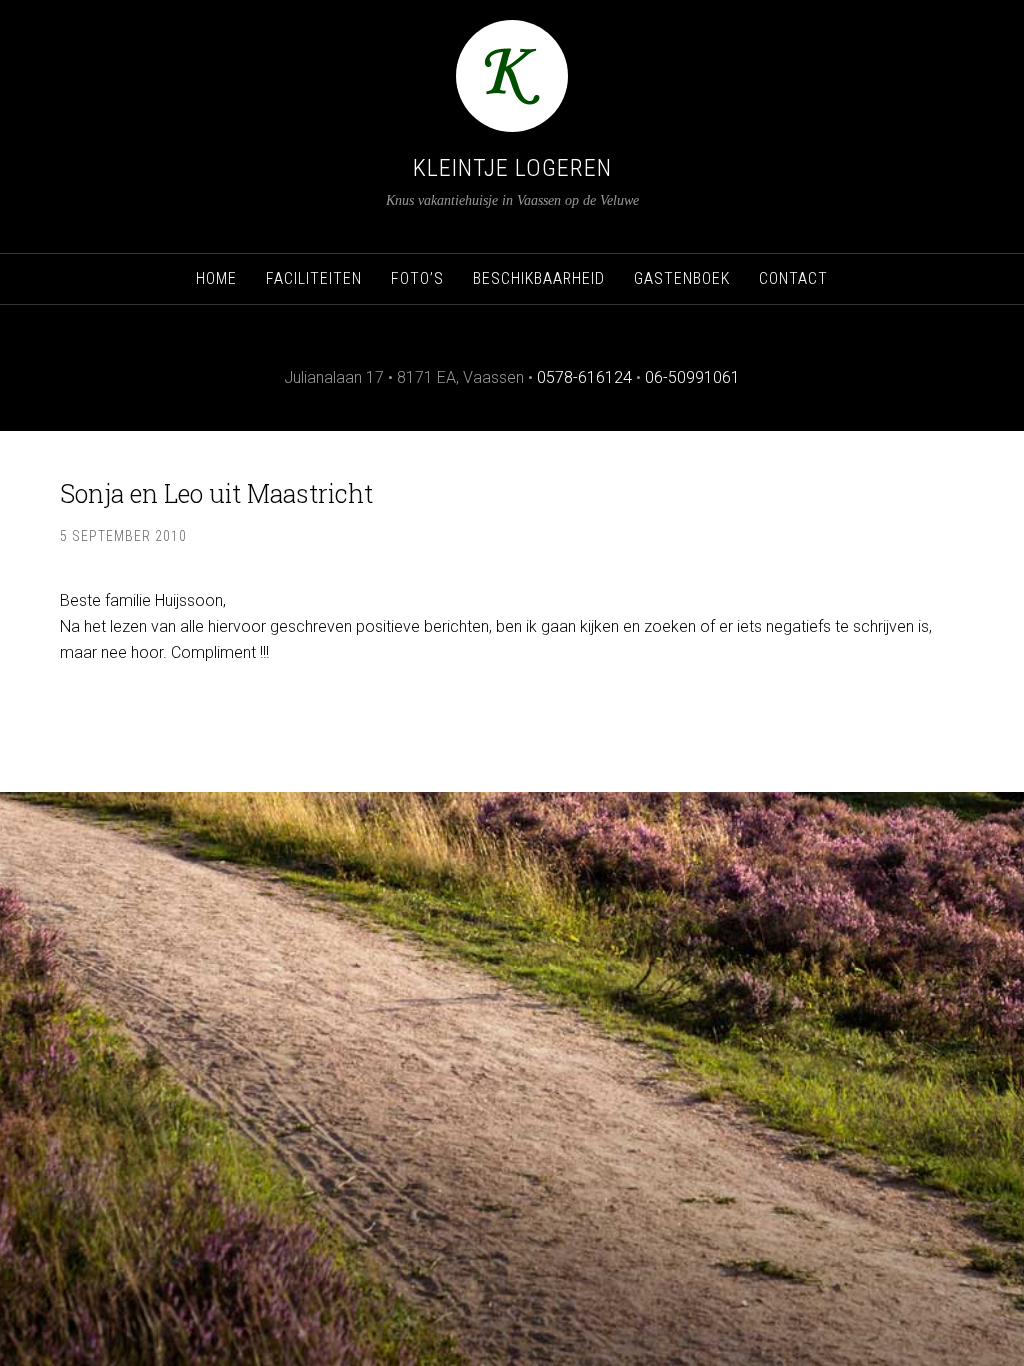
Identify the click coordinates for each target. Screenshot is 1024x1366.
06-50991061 (692, 377)
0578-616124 (584, 377)
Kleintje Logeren (512, 168)
